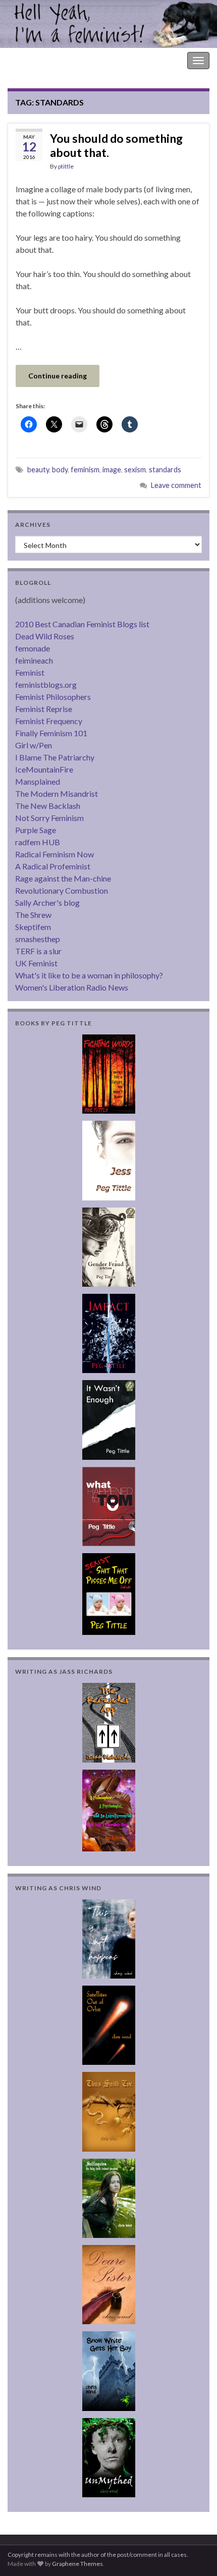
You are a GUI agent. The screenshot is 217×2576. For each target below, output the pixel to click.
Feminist (30, 672)
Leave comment (176, 485)
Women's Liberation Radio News (72, 987)
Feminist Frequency (49, 721)
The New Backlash (48, 806)
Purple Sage (36, 830)
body (60, 470)
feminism (85, 470)
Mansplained (38, 781)
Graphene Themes (77, 2564)
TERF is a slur (38, 951)
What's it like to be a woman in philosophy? (89, 975)
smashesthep (38, 939)
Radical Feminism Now (55, 854)
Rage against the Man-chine (63, 878)
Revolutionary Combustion (62, 890)
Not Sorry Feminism (49, 818)
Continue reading (58, 376)
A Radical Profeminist (53, 866)
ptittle (66, 166)
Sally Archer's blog (47, 902)
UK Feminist (36, 963)
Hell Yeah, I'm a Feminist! (50, 60)
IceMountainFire (44, 769)
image (112, 470)
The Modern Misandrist (57, 793)
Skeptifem (33, 927)
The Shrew (33, 915)
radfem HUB (38, 842)
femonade (33, 648)
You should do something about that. (116, 145)
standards (165, 470)
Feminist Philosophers (53, 697)
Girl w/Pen (34, 745)
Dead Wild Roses (45, 636)
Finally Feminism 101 (51, 733)
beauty (38, 470)
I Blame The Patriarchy (55, 757)
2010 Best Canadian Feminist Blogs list (82, 624)
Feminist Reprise (44, 709)
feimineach (34, 660)
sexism (135, 470)
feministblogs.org (46, 684)
